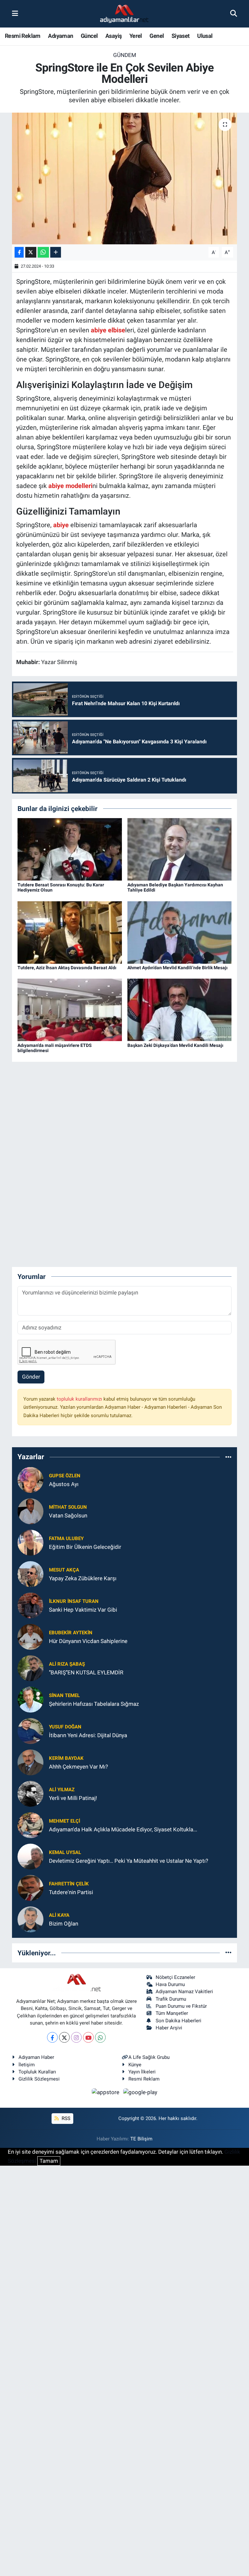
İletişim (27, 2065)
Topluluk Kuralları (37, 2072)
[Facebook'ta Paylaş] (19, 252)
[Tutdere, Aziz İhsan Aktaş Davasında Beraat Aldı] (70, 932)
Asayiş (113, 36)
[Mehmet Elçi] (30, 1825)
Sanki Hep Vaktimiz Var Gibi (83, 1610)
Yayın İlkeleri (142, 2072)
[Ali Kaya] (30, 1919)
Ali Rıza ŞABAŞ (67, 1664)
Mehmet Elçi (65, 1821)
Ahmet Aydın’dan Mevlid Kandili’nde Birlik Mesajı (178, 968)
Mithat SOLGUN (68, 1507)
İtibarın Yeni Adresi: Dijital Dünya (88, 1735)
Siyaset (181, 36)
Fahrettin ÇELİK (69, 1884)
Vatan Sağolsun (68, 1516)
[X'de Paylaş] (31, 252)
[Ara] (234, 14)
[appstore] (106, 2092)
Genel (157, 36)
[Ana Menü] (15, 14)
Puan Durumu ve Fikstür (181, 2006)
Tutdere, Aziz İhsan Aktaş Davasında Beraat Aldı (67, 968)
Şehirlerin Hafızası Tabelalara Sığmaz (94, 1704)
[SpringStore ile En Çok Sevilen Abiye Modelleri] (125, 178)
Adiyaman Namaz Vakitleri (184, 1992)
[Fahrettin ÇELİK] (30, 1887)
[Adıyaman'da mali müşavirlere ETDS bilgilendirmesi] (70, 1009)
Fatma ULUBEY (66, 1538)
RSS (65, 2118)
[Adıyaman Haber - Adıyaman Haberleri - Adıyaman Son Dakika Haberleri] (124, 14)
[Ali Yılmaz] (30, 1793)
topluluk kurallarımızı (80, 1399)
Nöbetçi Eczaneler (175, 1977)
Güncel (89, 36)
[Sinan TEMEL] (30, 1699)
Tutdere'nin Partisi (71, 1892)
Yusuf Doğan (65, 1727)
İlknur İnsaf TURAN (74, 1601)
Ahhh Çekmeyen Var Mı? (78, 1767)
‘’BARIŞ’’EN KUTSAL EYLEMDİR (86, 1672)
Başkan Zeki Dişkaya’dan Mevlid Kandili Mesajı (175, 1045)
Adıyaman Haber (36, 2057)
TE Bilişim (141, 2139)
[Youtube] (88, 2037)
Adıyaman (60, 36)
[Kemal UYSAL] (30, 1856)
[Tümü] (228, 1457)
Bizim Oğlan (64, 1924)
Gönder (31, 1377)
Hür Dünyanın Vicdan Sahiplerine (88, 1641)
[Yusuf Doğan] (30, 1730)
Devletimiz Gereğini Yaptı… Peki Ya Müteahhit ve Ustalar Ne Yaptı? (129, 1861)
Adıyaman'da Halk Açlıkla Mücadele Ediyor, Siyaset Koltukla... (123, 1829)
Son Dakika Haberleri (178, 2021)
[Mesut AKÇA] (30, 1573)
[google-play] (140, 2092)
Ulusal (205, 36)
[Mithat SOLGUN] (30, 1511)
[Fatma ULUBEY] (30, 1542)
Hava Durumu (170, 1984)
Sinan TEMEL (64, 1695)
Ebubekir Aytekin (71, 1633)
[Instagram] (76, 2037)
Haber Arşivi (169, 2028)
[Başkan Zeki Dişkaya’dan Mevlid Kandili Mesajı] (180, 1009)
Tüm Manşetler (172, 2013)
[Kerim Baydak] (30, 1762)
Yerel (136, 36)
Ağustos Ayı (64, 1484)
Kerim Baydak (66, 1758)
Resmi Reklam (23, 36)
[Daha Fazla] (56, 252)
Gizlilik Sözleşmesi (39, 2079)
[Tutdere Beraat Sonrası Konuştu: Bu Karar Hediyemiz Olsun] (70, 849)
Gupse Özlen (65, 1476)
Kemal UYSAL (65, 1852)
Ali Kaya (59, 1915)
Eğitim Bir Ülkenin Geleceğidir (85, 1547)
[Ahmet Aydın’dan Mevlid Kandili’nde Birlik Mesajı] (180, 932)
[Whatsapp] (100, 2037)
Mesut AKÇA (64, 1570)
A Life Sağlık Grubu (149, 2057)
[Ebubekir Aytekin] (30, 1636)
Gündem (125, 55)
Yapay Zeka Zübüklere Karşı (83, 1578)
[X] (64, 2037)
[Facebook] (52, 2037)
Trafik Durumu (171, 1999)
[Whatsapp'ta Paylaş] (43, 252)
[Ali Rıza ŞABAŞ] (30, 1668)
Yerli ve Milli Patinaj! (73, 1798)
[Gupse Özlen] (30, 1479)
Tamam (49, 2161)
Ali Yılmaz (62, 1790)
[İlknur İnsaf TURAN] (30, 1605)
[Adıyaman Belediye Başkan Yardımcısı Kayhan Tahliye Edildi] (180, 849)
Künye (135, 2065)
